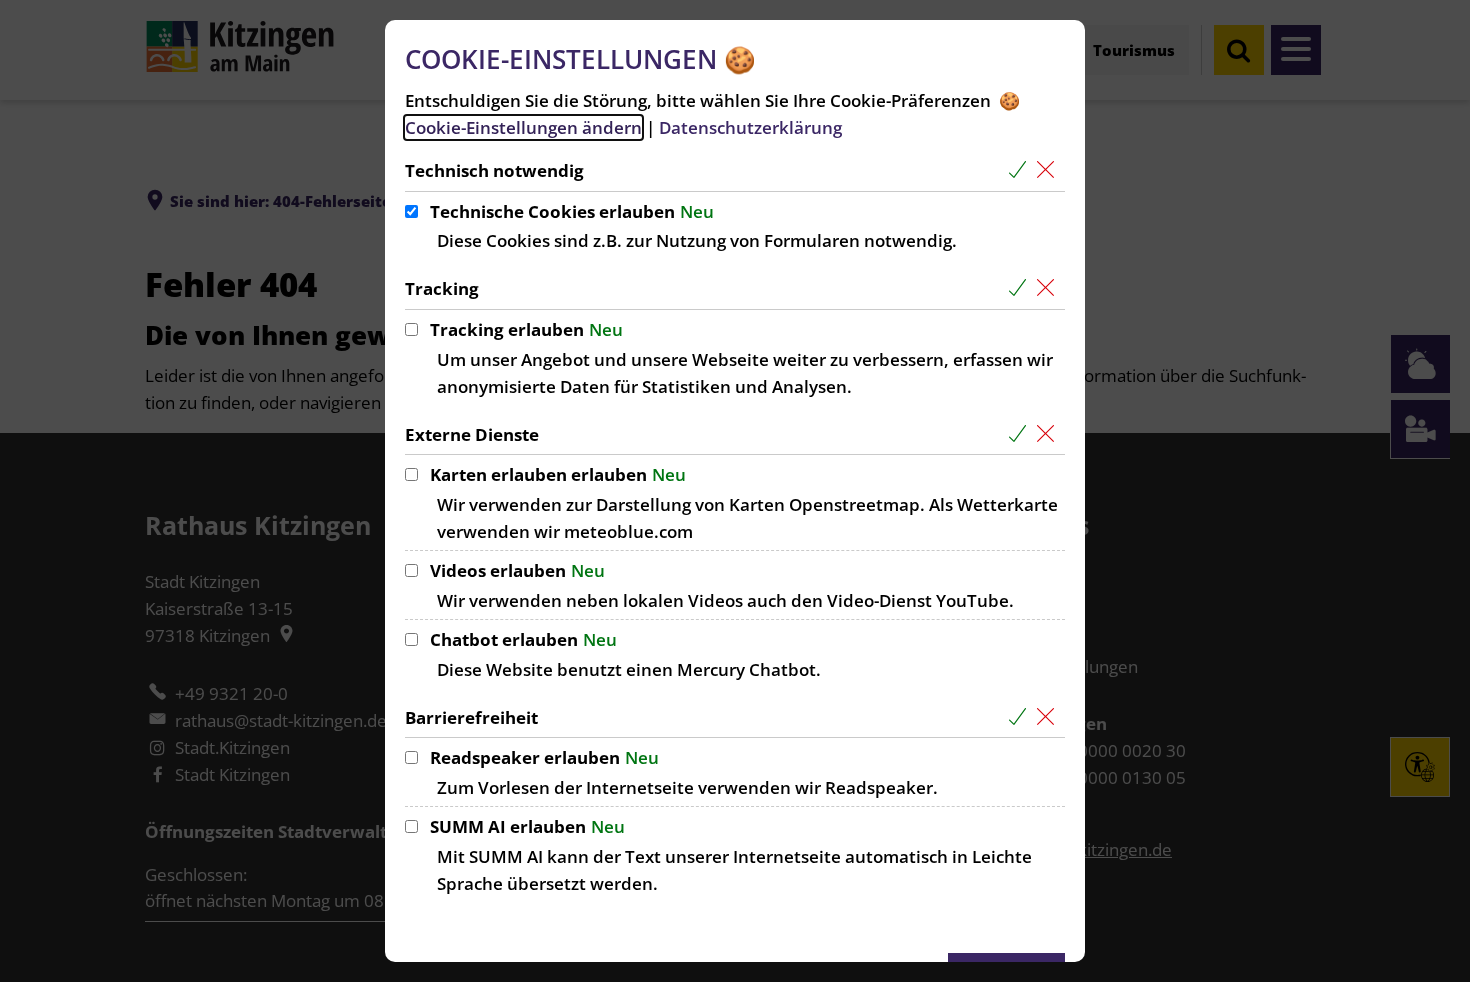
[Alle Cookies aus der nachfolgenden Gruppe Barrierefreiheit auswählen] (1021, 717)
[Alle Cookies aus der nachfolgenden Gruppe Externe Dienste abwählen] (1049, 434)
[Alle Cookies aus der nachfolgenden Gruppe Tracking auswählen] (1021, 288)
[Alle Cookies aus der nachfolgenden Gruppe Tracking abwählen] (1049, 288)
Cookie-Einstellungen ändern (523, 127)
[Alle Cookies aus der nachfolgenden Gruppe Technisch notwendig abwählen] (1049, 170)
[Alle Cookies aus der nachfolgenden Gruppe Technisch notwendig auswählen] (1021, 170)
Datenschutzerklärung (750, 127)
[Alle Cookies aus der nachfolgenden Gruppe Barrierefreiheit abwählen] (1049, 717)
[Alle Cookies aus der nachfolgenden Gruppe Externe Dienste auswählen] (1021, 434)
